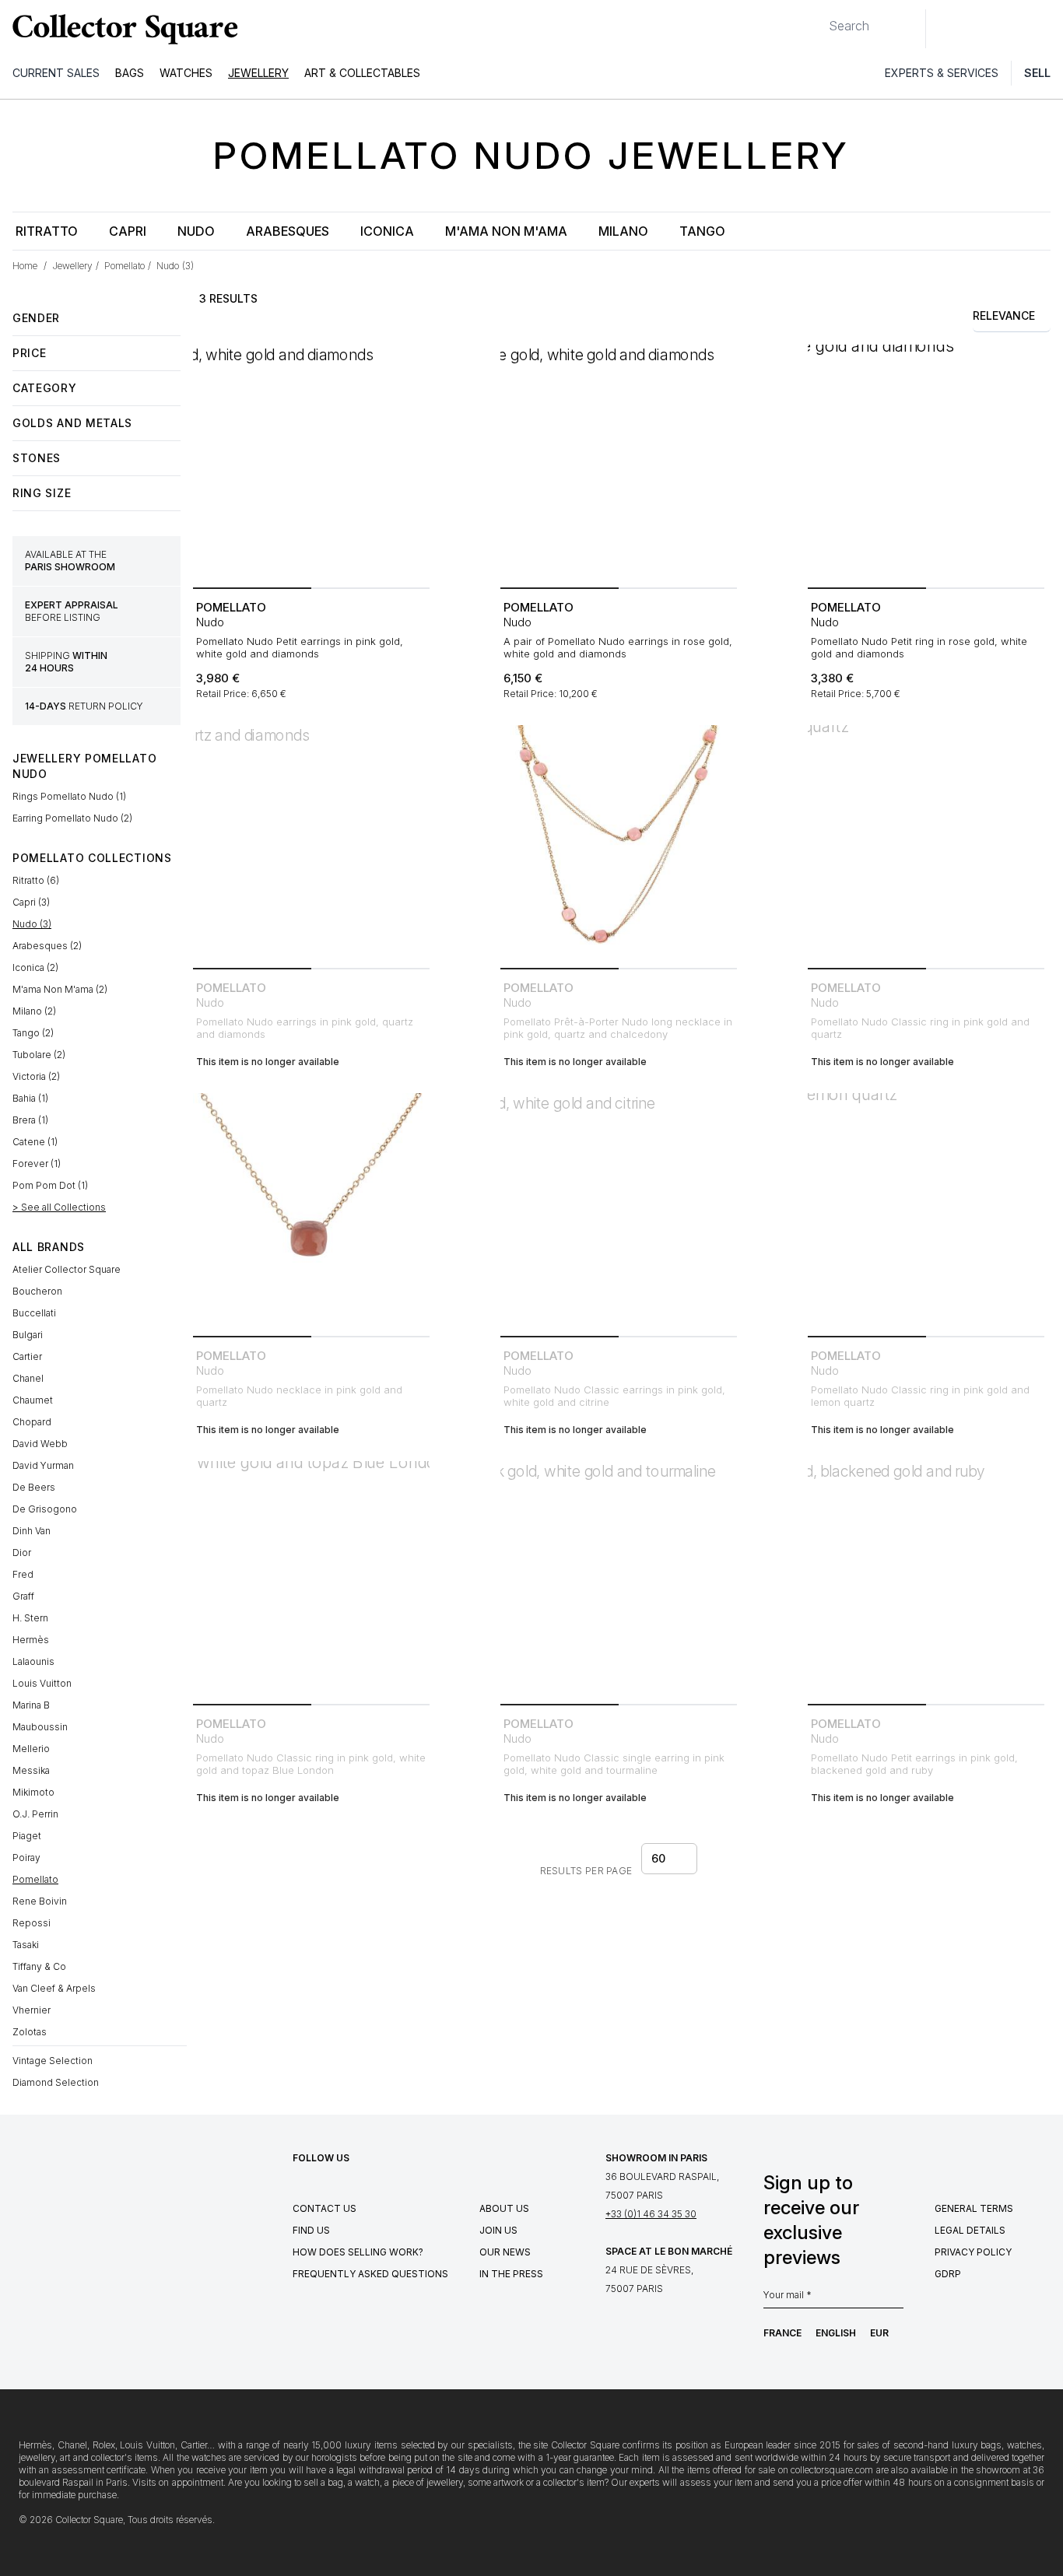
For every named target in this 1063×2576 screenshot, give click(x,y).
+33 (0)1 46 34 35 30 (651, 2214)
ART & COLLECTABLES (362, 73)
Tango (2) (33, 1033)
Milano (623, 231)
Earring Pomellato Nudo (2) (72, 818)
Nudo (196, 231)
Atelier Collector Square (67, 1269)
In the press (511, 2274)
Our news (505, 2252)
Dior (22, 1553)
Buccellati (34, 1313)
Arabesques (288, 231)
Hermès (31, 1640)
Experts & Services (942, 73)
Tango (702, 231)
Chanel (28, 1378)
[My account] (1046, 29)
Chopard (32, 1422)
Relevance (1004, 315)
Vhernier (32, 2010)
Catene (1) (35, 1142)
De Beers (34, 1487)
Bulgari (28, 1335)
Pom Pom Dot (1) (50, 1185)
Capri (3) (31, 902)
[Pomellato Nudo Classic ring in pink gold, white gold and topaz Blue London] (311, 1579)
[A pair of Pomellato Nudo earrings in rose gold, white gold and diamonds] (619, 463)
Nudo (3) (32, 924)
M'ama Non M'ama (506, 231)
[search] (816, 19)
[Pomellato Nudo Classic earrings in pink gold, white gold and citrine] (619, 1211)
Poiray (26, 1858)
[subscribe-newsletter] (896, 2299)
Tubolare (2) (39, 1055)
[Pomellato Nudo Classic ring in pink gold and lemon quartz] (926, 1211)
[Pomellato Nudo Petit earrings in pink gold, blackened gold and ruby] (926, 1579)
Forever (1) (37, 1164)
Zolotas (30, 2032)
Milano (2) (34, 1011)
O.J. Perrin (35, 1814)
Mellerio (31, 1749)
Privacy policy (973, 2252)
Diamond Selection (56, 2082)
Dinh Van (32, 1531)
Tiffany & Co (39, 1966)
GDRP (948, 2274)
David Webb (40, 1444)
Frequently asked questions (370, 2274)
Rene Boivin (40, 1901)
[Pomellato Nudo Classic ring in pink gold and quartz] (926, 843)
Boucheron (37, 1291)
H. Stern (30, 1618)
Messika (31, 1770)
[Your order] (1015, 29)
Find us (311, 2230)
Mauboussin (40, 1727)
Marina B (31, 1705)
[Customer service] (946, 29)
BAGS (130, 73)
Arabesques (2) (47, 946)
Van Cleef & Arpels (54, 1988)
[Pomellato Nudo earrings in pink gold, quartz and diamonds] (311, 843)
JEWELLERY (258, 73)
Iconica (387, 231)
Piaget (27, 1836)
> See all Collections (59, 1207)
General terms (974, 2208)
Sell (1037, 73)
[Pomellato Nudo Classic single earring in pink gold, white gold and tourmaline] (619, 1579)
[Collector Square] (121, 29)
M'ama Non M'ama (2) (60, 989)
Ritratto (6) (36, 880)
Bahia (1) (30, 1098)
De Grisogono (45, 1509)
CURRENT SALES (56, 73)
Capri (128, 231)
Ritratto (47, 231)
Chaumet (33, 1400)
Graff (23, 1596)
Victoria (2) (36, 1076)
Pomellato (35, 1879)
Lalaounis (33, 1661)
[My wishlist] (981, 29)
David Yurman (43, 1465)
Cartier (27, 1356)
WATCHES (186, 73)
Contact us (325, 2208)
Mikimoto (33, 1792)
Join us (498, 2230)
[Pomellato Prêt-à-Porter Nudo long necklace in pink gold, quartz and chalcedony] (619, 843)
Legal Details (970, 2230)
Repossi (32, 1923)
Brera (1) (30, 1120)
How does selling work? (358, 2252)
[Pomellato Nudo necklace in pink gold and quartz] (311, 1211)
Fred (23, 1574)
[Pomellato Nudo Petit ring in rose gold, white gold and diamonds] (926, 463)
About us (504, 2208)
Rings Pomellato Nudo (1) (69, 796)
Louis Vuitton (42, 1683)
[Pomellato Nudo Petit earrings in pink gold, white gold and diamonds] (311, 463)
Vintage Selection (53, 2061)
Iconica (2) (35, 967)
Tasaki (26, 1945)
